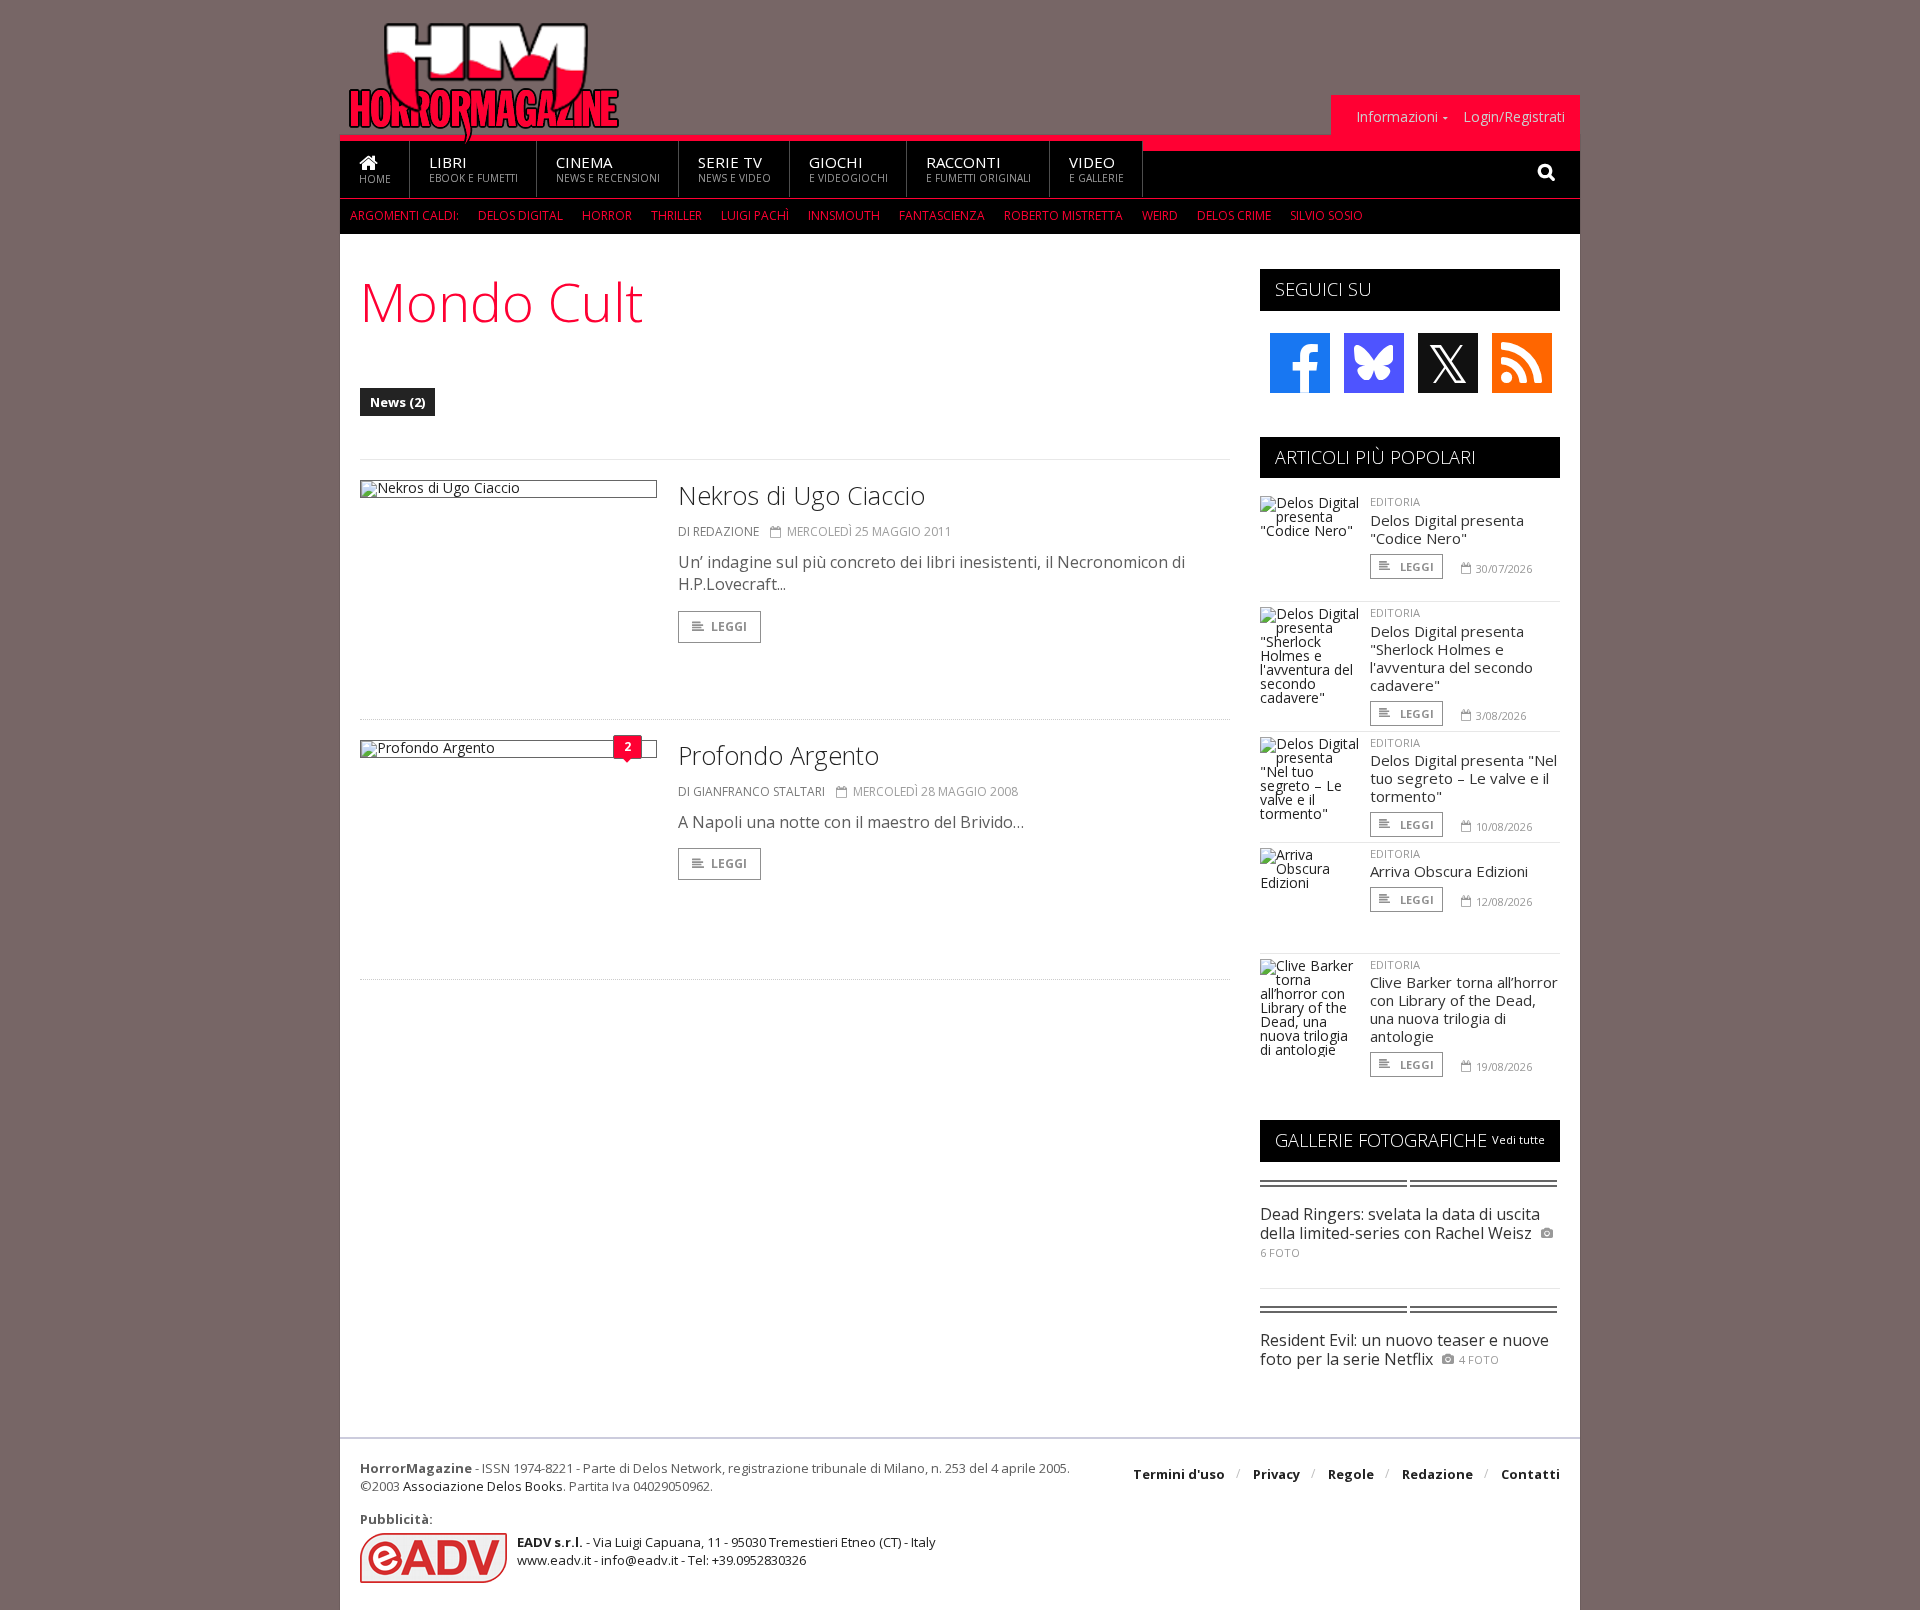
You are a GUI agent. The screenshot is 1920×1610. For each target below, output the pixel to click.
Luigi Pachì (755, 215)
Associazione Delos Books (483, 1486)
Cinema (608, 168)
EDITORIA (1395, 501)
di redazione (718, 531)
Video (1096, 168)
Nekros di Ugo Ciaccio (801, 495)
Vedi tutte (1518, 1139)
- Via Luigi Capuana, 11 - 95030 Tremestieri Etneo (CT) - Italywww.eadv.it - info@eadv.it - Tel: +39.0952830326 (726, 1551)
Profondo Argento (778, 755)
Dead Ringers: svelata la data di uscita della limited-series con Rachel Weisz (1400, 1223)
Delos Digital (520, 215)
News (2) (397, 402)
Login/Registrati (1514, 117)
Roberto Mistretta (1063, 215)
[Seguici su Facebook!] (1300, 363)
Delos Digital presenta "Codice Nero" (1447, 529)
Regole (1351, 1474)
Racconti (978, 168)
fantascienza (942, 215)
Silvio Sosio (1326, 215)
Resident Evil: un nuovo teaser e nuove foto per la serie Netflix (1404, 1349)
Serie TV (734, 168)
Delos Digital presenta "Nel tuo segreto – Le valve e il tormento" (1463, 778)
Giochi (848, 168)
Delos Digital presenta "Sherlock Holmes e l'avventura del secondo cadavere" (1451, 658)
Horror (607, 215)
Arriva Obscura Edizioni (1449, 871)
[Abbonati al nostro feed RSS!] (1522, 363)
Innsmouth (844, 215)
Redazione (1437, 1474)
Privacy (1276, 1474)
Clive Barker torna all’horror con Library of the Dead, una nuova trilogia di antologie (1464, 1009)
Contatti (1530, 1474)
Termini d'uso (1179, 1474)
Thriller (676, 215)
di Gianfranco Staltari (751, 791)
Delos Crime (1234, 215)
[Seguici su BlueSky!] (1374, 363)
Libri (473, 168)
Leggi (729, 626)
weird (1160, 215)
